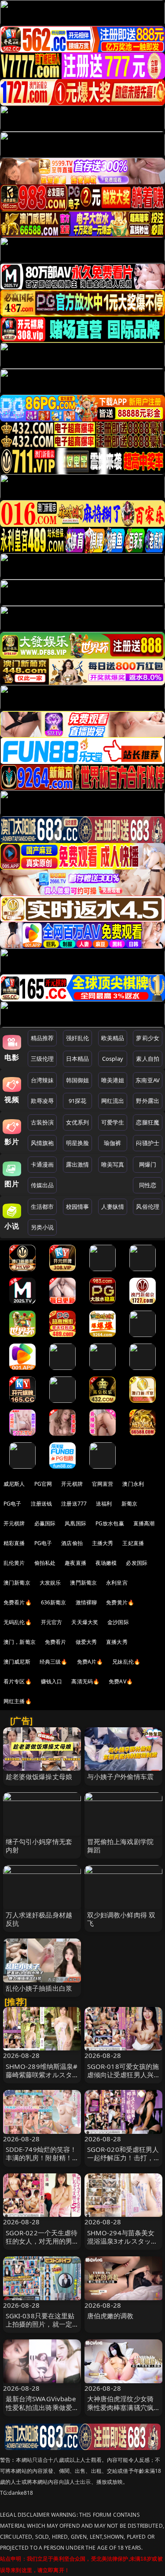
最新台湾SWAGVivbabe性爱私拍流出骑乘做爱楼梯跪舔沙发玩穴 (41, 2407)
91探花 (78, 1101)
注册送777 (74, 1504)
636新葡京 (54, 1602)
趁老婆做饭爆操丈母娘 (39, 1776)
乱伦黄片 (14, 1563)
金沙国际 (118, 1622)
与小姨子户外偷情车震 (121, 1776)
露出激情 (78, 1164)
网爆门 (148, 1164)
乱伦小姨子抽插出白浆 (39, 1988)
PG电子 (13, 1504)
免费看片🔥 (18, 1602)
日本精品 (78, 1059)
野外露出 (148, 1101)
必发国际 (137, 1563)
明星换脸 (78, 1143)
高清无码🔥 (85, 1681)
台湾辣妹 (42, 1080)
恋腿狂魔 (148, 1122)
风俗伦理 (148, 1207)
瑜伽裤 (112, 1143)
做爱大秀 (86, 1642)
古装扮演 (42, 1122)
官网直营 (103, 1484)
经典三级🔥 (54, 1662)
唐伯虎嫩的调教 (110, 2316)
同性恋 (148, 1185)
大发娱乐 (50, 1583)
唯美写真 (113, 1164)
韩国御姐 (78, 1080)
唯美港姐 (113, 1080)
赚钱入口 (52, 1681)
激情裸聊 (86, 1602)
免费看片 (56, 1642)
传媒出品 (42, 1185)
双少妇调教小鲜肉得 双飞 (121, 1919)
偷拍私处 (45, 1563)
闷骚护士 (148, 1143)
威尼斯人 (14, 1484)
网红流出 (113, 1101)
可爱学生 (113, 1122)
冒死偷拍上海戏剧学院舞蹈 (121, 1846)
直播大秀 (117, 1642)
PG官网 (43, 1484)
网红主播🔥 (18, 1701)
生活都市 (42, 1207)
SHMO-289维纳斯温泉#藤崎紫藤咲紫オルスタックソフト (42, 2075)
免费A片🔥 (90, 1662)
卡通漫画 (42, 1164)
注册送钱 (42, 1504)
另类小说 (42, 1227)
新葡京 (129, 1504)
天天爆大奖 (85, 1622)
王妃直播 (133, 1543)
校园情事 (78, 1207)
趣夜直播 (75, 1563)
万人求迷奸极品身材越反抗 (39, 1919)
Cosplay (113, 1059)
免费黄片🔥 (120, 1602)
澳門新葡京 (83, 1583)
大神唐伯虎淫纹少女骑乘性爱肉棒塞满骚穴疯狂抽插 (121, 2407)
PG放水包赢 (110, 1523)
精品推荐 (42, 1038)
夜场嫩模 (106, 1563)
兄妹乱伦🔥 (126, 1662)
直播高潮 (144, 1523)
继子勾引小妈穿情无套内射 (39, 1846)
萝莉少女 (148, 1038)
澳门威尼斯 (17, 1662)
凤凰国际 (75, 1523)
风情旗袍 (42, 1143)
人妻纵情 (113, 1207)
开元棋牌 (72, 1484)
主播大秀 (103, 1543)
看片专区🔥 (18, 1681)
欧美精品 (113, 1038)
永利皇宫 (117, 1583)
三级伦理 (42, 1059)
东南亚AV (148, 1080)
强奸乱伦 (78, 1038)
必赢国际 (45, 1523)
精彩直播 (14, 1543)
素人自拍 (148, 1059)
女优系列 (78, 1122)
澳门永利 (133, 1484)
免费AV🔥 (121, 1681)
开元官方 (52, 1622)
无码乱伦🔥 (18, 1622)
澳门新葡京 (17, 1583)
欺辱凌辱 (42, 1101)
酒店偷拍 (72, 1543)
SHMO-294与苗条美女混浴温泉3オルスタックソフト (123, 2241)
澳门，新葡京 (20, 1642)
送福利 (104, 1504)
